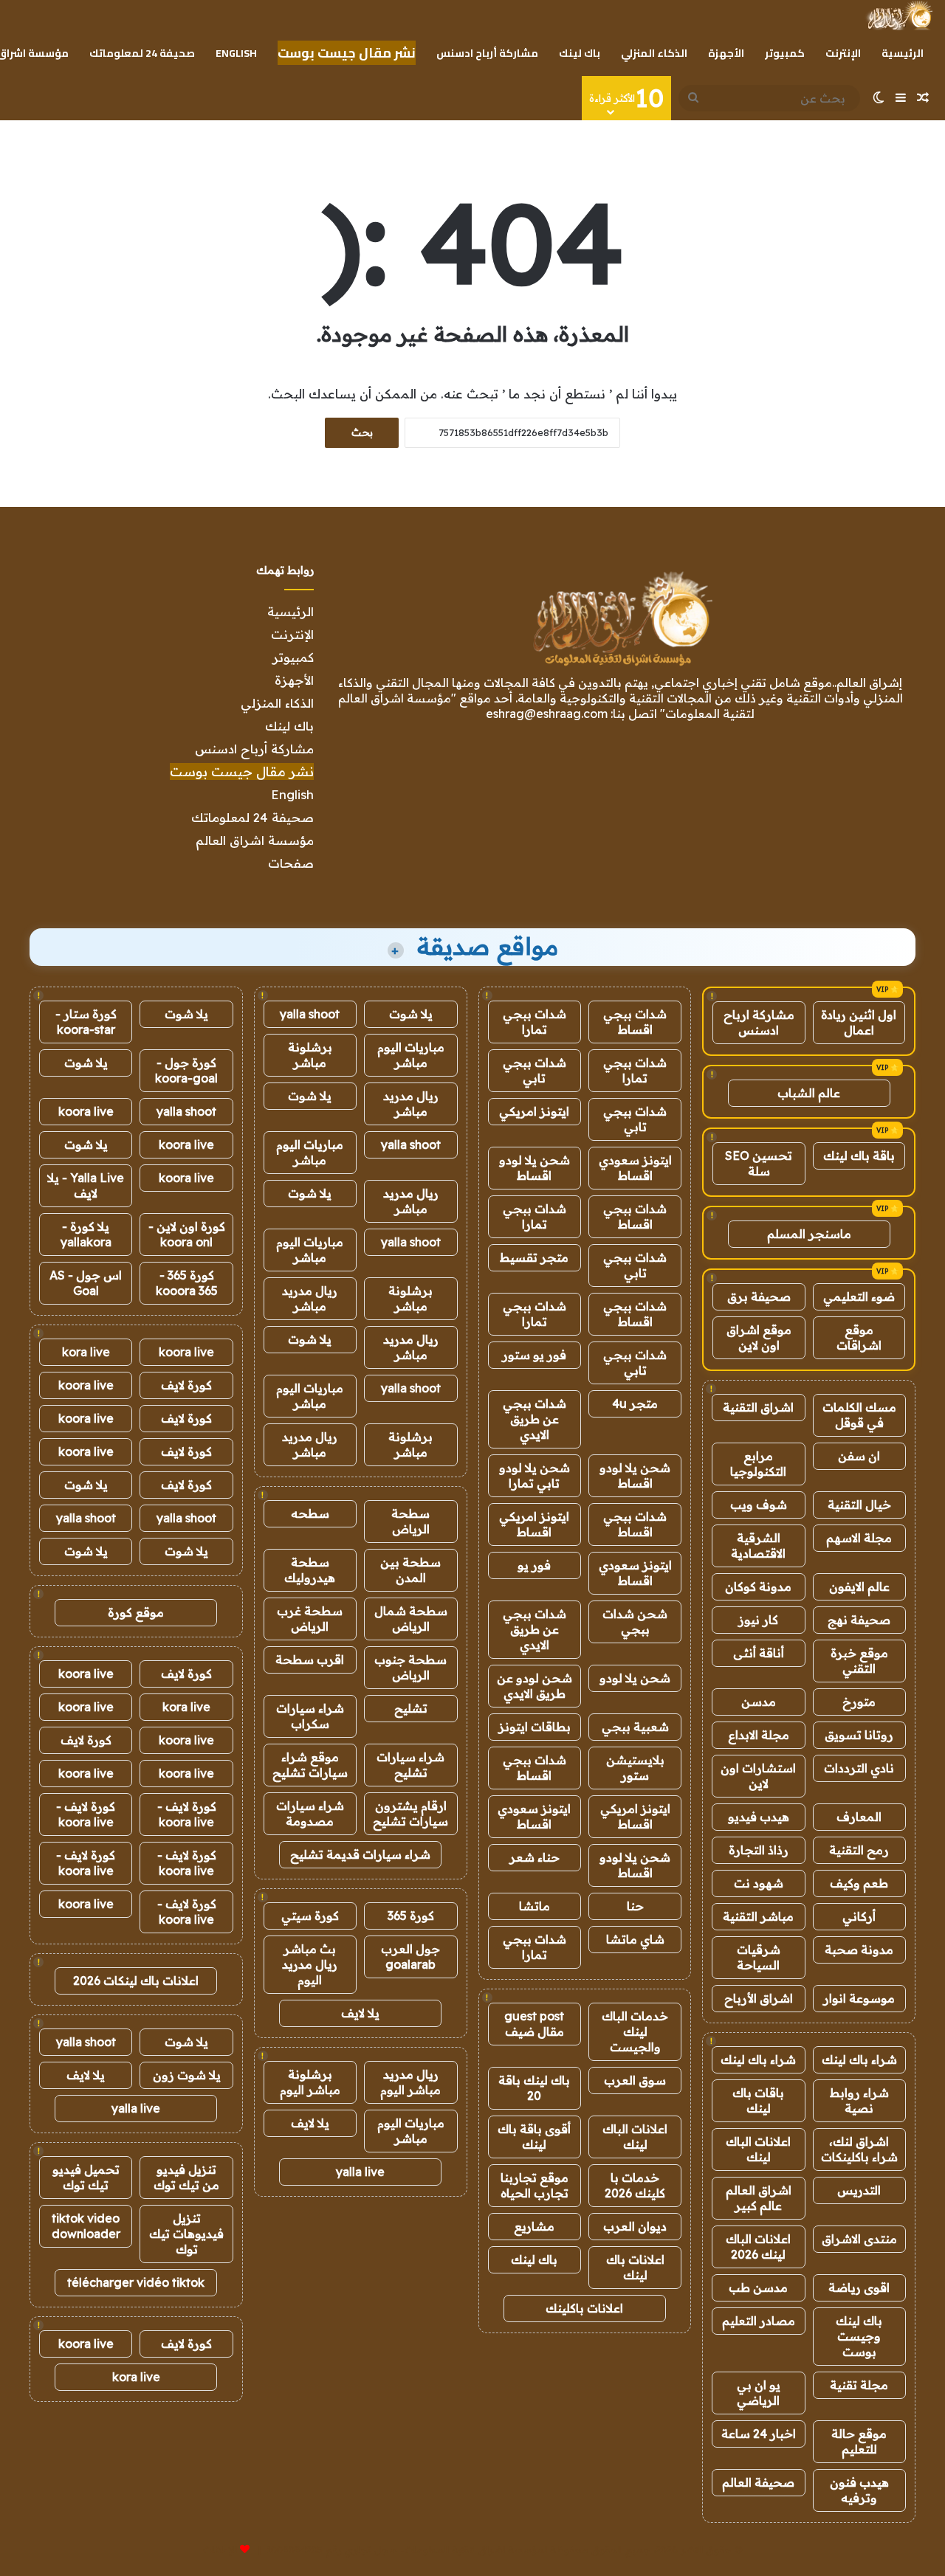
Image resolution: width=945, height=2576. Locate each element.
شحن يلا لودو (635, 1678)
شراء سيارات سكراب (310, 1716)
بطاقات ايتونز (535, 1727)
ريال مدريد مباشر (411, 1104)
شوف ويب (759, 1505)
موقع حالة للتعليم (859, 2441)
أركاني (859, 1916)
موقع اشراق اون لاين (759, 1337)
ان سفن (859, 1456)
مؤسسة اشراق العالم (255, 840)
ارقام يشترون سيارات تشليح (410, 1813)
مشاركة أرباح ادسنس (487, 53)
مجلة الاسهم (859, 1538)
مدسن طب (758, 2287)
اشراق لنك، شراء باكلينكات (859, 2149)
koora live (86, 1111)
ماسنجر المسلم (809, 1234)
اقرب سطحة (310, 1660)
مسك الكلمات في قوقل (859, 1415)
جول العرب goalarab (410, 1957)
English (236, 53)
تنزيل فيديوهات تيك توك (186, 2234)
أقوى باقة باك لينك (534, 2137)
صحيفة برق (759, 1296)
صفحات (291, 863)
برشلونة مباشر (310, 1055)
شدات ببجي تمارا (535, 1022)
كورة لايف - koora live (187, 1814)
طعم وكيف (859, 1883)
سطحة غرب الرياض (310, 1619)
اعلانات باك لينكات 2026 (136, 1981)
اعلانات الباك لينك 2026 (758, 2247)
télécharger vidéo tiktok (136, 2282)
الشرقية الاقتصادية (758, 1546)
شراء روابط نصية (859, 2100)
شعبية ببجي (635, 1727)
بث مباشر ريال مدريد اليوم (310, 1964)
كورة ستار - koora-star (86, 1022)
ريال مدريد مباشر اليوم (410, 2082)
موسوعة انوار (859, 1998)
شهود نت (759, 1883)
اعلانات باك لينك (635, 2267)
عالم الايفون (859, 1586)
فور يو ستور (534, 1355)
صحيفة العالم (758, 2482)
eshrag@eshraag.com (547, 714)
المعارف (859, 1817)
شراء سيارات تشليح (410, 1765)
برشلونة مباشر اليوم (310, 2082)
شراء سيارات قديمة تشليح (360, 1854)
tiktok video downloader (86, 2226)
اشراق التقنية (758, 1407)
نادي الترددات (859, 1768)
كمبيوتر (785, 53)
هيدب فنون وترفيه (859, 2490)
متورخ (859, 1702)
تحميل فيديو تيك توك (86, 2177)
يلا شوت (411, 1014)
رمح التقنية (859, 1850)
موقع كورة (136, 1612)
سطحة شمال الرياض (411, 1619)
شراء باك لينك (859, 2059)
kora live (86, 1352)
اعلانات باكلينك (584, 2308)
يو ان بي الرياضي (759, 2393)
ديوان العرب (635, 2226)
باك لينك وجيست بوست (859, 2336)
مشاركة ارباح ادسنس (759, 1022)
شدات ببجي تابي (535, 1070)
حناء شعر (535, 1857)
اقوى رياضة (859, 2287)
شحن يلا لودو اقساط (535, 1168)
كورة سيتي (310, 1916)
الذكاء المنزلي (654, 53)
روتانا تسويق (859, 1735)
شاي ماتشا (635, 1939)
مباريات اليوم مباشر (411, 1055)
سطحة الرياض (410, 1521)
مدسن (759, 1702)
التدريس (859, 2190)
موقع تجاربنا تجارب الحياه (535, 2185)
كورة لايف (186, 1385)
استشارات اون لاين (758, 1776)
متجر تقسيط (534, 1257)
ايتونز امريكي (534, 1111)
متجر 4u (635, 1403)
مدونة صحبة (859, 1950)
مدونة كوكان (758, 1586)
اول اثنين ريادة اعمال (859, 1022)
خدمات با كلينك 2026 (635, 2185)
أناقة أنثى (759, 1653)
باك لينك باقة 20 (534, 2088)
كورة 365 (411, 1916)
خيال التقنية (859, 1505)
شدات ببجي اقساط (635, 1022)
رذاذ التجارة (759, 1850)
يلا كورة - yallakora (86, 1234)
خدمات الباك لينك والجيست (635, 2031)
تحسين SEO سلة (759, 1163)
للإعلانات (220, 2549)
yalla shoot (310, 1014)
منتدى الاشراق (859, 2239)
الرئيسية (903, 53)
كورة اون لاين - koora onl (187, 1234)
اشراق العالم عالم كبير (759, 2198)
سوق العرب (635, 2080)
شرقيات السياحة (759, 1957)
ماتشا (535, 1906)
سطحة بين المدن (410, 1570)
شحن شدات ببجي (635, 1622)
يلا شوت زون (187, 2075)
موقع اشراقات (859, 1337)
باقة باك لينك (859, 1156)
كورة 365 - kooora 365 (187, 1283)
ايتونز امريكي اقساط (534, 1524)
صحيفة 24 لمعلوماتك (142, 53)
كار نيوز (758, 1620)
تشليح (411, 1708)
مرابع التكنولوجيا (758, 1464)
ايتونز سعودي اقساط (635, 1168)
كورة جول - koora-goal (186, 1070)
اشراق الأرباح (759, 1998)
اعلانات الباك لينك (758, 2149)
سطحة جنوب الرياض (410, 1667)
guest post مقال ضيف (534, 2024)
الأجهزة (726, 53)
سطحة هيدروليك (310, 1570)
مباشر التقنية (758, 1916)
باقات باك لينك (758, 2100)
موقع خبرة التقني (859, 1661)
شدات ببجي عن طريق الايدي (535, 1419)
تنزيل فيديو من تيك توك (186, 2177)
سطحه (310, 1513)
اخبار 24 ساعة (759, 2434)
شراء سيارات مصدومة (310, 1813)
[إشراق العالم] (899, 15)
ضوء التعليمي (859, 1296)
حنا (635, 1906)
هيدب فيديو (759, 1817)
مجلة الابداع (759, 1735)
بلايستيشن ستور (635, 1768)
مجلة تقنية (859, 2385)
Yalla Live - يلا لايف (86, 1185)
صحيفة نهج (859, 1620)
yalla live (360, 2172)
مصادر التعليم (759, 2321)
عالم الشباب (809, 1093)
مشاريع (534, 2226)
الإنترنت (843, 53)
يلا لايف (360, 2013)
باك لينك (580, 53)
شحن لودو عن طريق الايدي (535, 1686)
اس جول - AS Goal (86, 1283)
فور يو (534, 1565)
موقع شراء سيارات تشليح (310, 1765)
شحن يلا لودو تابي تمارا (535, 1475)
